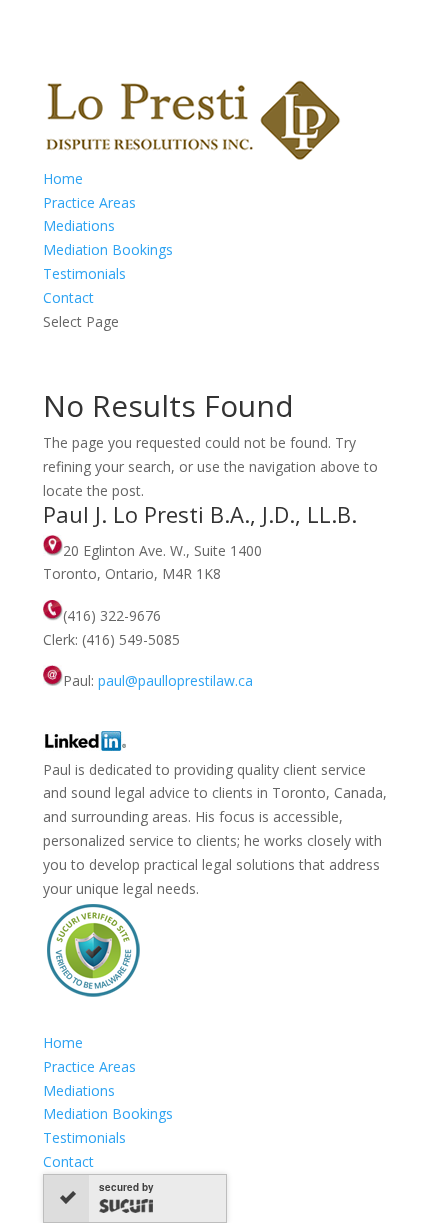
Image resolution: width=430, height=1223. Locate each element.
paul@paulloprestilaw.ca (175, 680)
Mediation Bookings (108, 249)
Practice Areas (89, 202)
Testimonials (84, 273)
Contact (68, 297)
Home (63, 178)
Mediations (79, 225)
